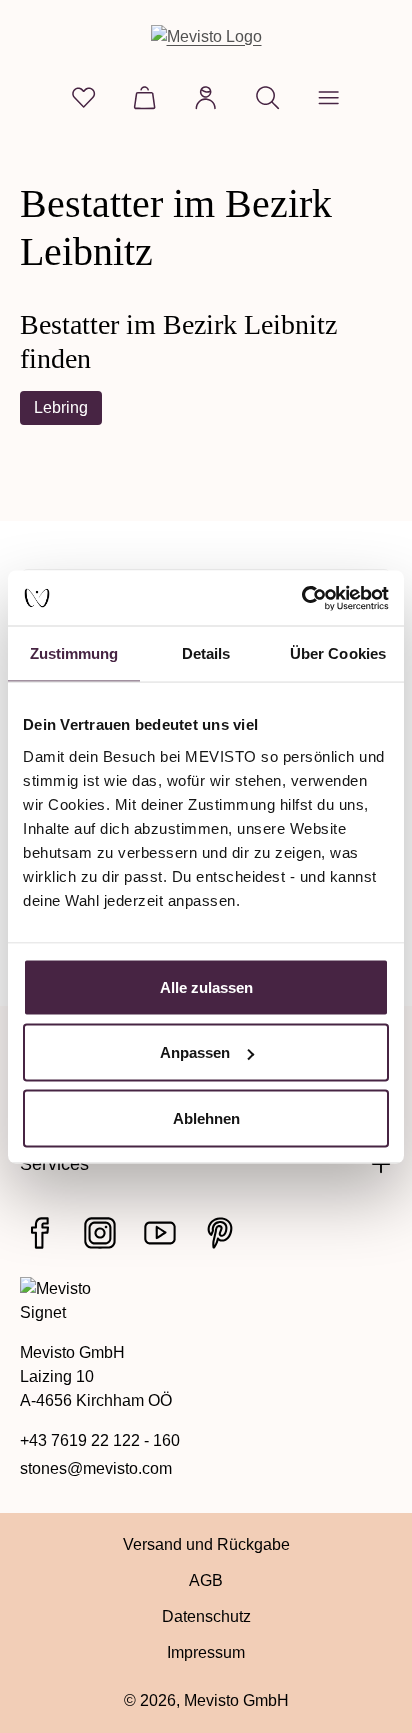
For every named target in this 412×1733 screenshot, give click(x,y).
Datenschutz (206, 1616)
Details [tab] (206, 653)
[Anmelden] (205, 97)
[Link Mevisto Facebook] (40, 1233)
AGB (206, 1580)
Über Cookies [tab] (338, 653)
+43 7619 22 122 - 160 (100, 1440)
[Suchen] (267, 97)
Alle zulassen (206, 986)
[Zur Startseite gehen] (206, 36)
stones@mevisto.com (96, 1468)
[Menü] (328, 97)
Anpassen (195, 1052)
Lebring (61, 407)
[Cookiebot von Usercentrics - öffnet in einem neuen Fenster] (301, 598)
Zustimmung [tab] (74, 653)
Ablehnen (206, 1117)
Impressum (206, 1652)
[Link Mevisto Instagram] (100, 1233)
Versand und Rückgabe (206, 1544)
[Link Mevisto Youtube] (160, 1233)
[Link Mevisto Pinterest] (220, 1233)
